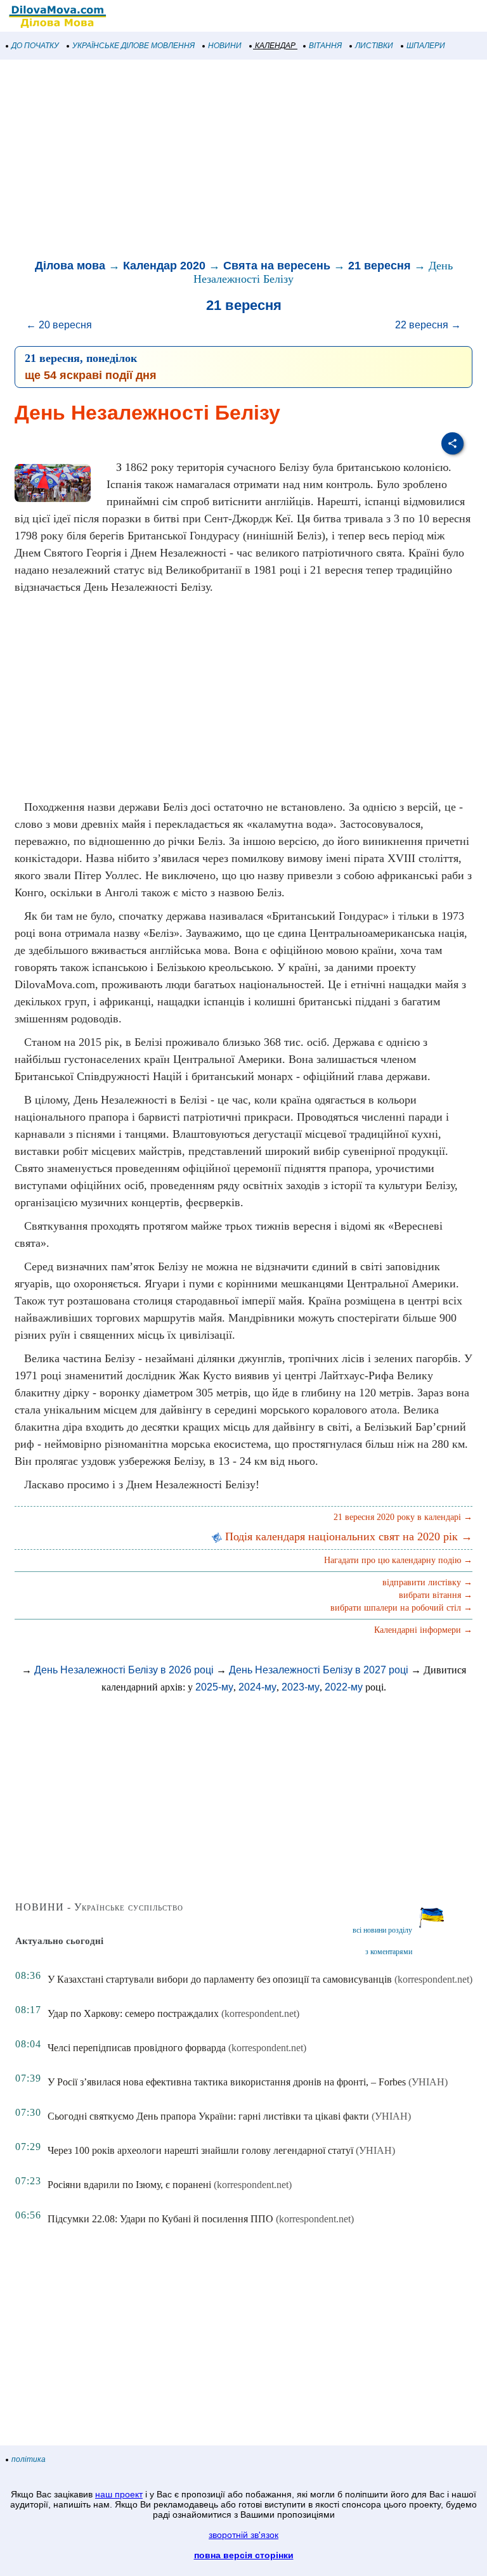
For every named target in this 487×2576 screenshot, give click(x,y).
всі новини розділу (382, 1930)
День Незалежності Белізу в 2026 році (124, 1670)
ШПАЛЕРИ (426, 46)
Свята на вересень (277, 266)
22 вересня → (428, 325)
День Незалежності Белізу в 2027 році (319, 1670)
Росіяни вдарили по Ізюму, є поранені (129, 2185)
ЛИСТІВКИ (374, 46)
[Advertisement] (243, 161)
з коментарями (389, 1952)
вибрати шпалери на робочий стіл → (401, 1608)
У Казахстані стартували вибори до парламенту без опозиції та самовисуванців (220, 1979)
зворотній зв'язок (243, 2535)
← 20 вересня (59, 325)
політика (29, 2459)
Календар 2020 (164, 266)
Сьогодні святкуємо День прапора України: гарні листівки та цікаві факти (208, 2116)
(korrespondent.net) (433, 1979)
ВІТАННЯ (325, 46)
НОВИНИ (225, 46)
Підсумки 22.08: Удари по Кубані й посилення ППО (160, 2219)
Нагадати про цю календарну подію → (398, 1560)
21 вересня (380, 266)
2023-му (301, 1687)
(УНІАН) (428, 2082)
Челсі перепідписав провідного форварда (137, 2048)
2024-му (257, 1687)
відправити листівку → (427, 1582)
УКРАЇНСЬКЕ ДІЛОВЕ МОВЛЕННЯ (133, 46)
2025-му (214, 1687)
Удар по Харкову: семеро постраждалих (133, 2013)
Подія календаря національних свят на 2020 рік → (347, 1536)
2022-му (344, 1687)
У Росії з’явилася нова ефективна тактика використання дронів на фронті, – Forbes (227, 2082)
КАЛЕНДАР (275, 46)
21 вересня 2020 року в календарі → (403, 1517)
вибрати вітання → (436, 1595)
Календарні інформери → (423, 1630)
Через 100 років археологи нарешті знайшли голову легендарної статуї (200, 2150)
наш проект (119, 2494)
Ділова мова (70, 266)
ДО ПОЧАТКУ (35, 46)
